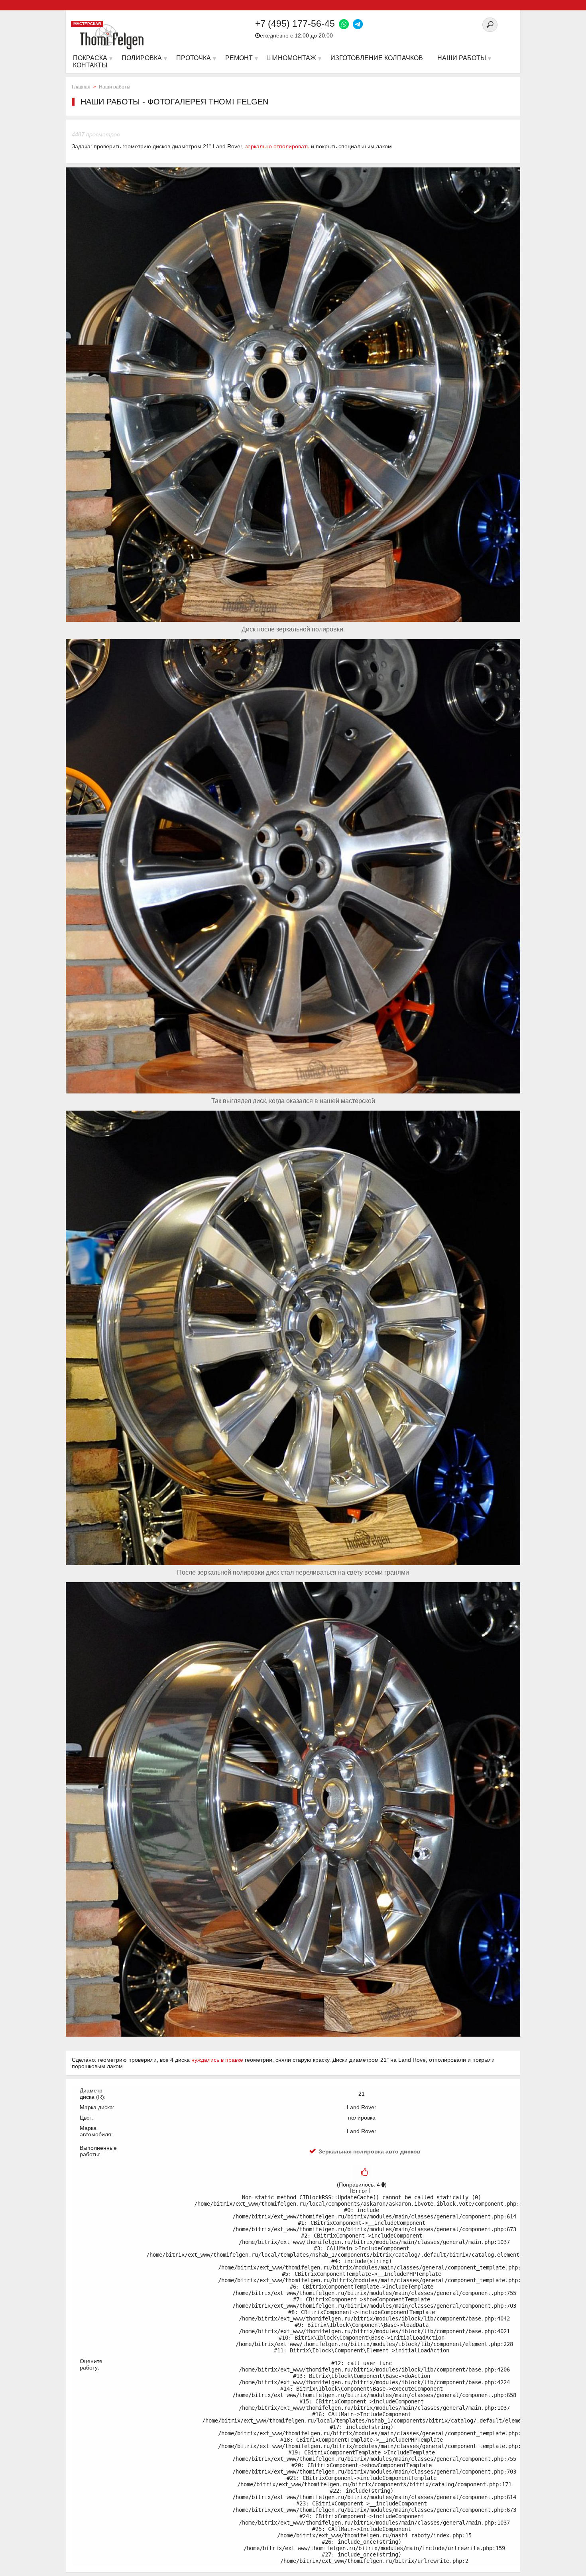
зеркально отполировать (277, 146)
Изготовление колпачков (377, 58)
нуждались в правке (217, 2060)
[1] (364, 2173)
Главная (81, 87)
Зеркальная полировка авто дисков (370, 2151)
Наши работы (115, 87)
